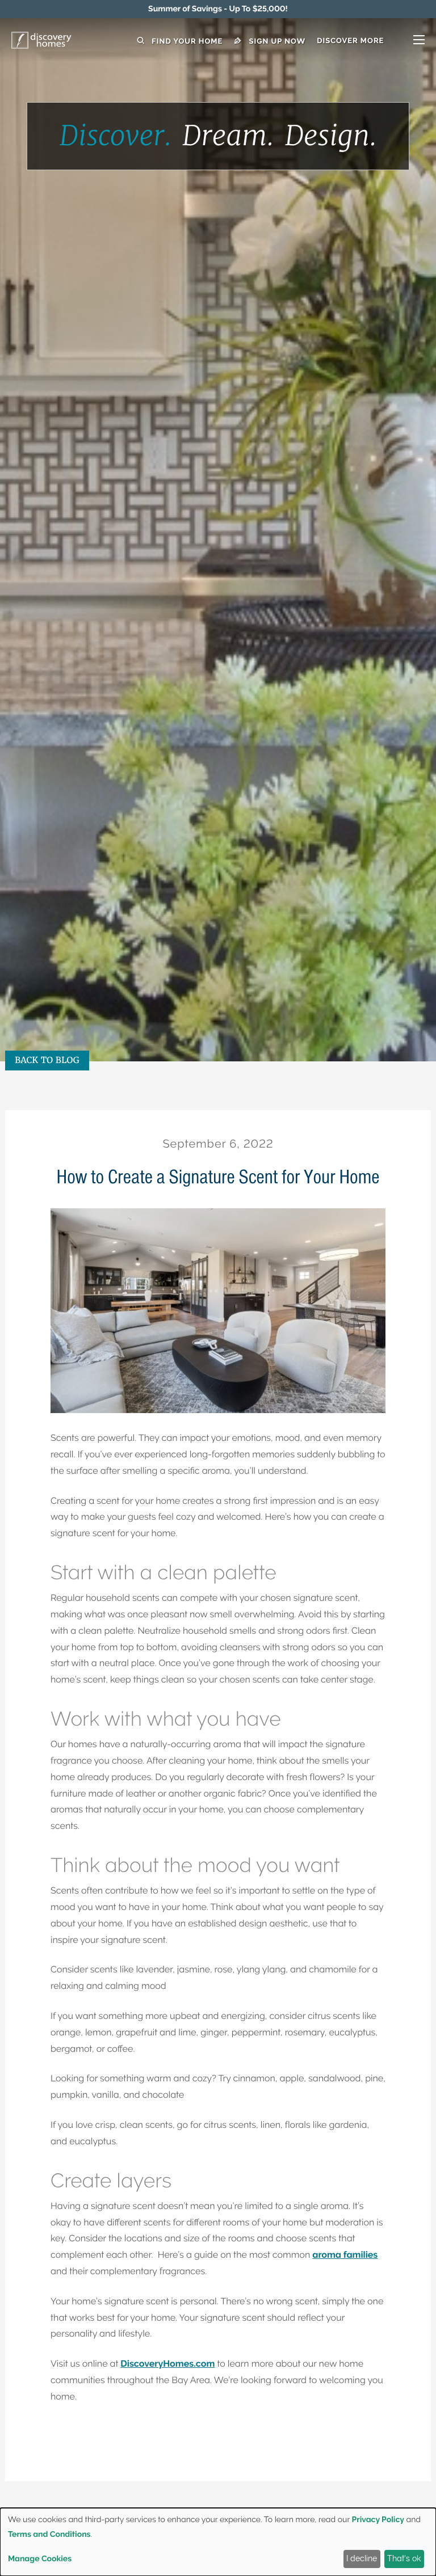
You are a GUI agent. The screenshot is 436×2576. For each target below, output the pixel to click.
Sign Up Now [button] (276, 41)
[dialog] (218, 2542)
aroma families (345, 2255)
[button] (371, 41)
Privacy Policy (378, 2520)
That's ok (404, 2558)
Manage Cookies (40, 2559)
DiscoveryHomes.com (167, 2364)
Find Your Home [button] (186, 41)
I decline (362, 2558)
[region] (218, 9)
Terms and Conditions (49, 2535)
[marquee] (218, 9)
